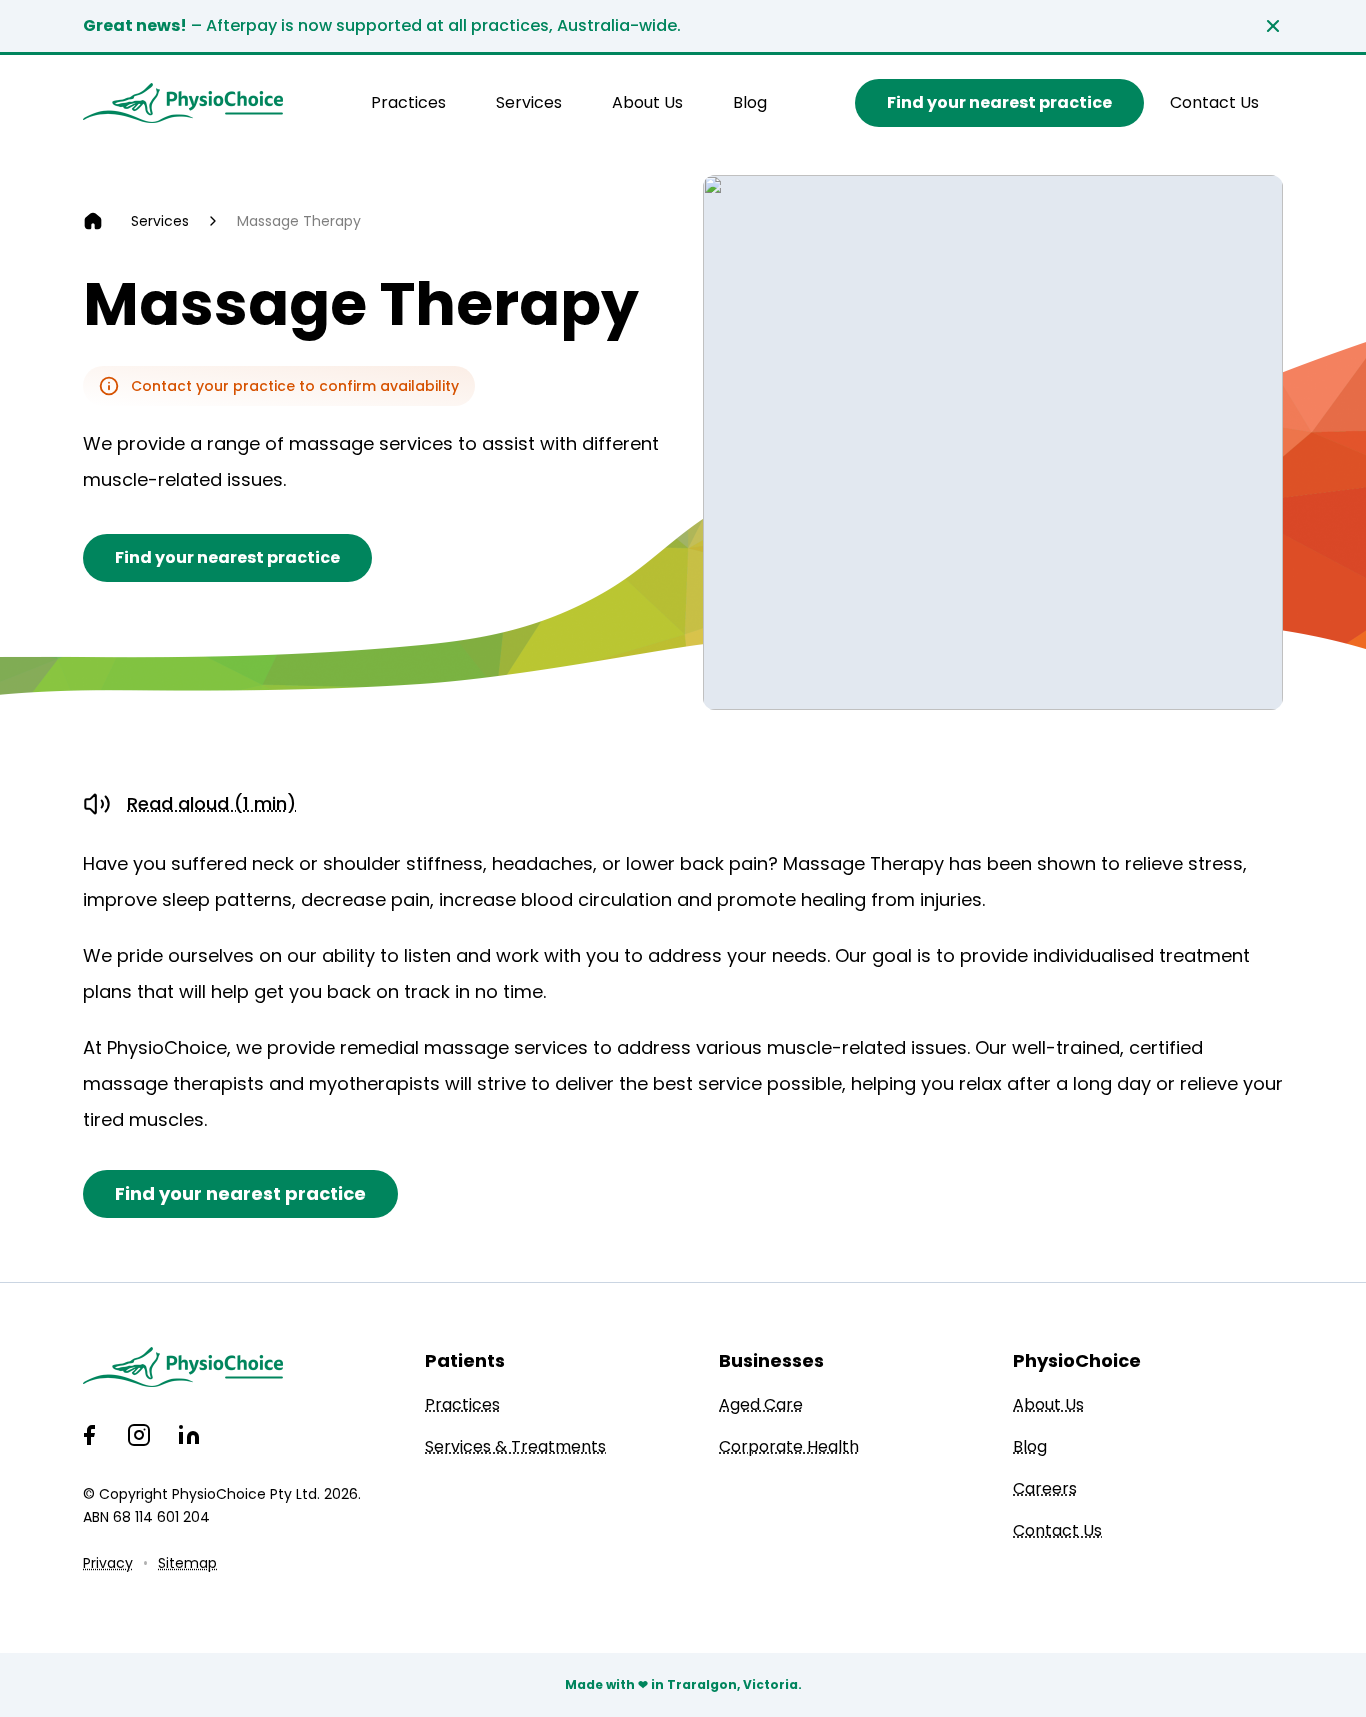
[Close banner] (1273, 26)
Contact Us (1214, 102)
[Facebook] (89, 1435)
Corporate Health (789, 1446)
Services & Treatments (515, 1446)
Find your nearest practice (999, 102)
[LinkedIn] (189, 1435)
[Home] (93, 221)
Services (529, 102)
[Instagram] (139, 1435)
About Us (647, 102)
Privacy (108, 1563)
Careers (1045, 1488)
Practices (408, 102)
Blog (750, 102)
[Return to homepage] (183, 103)
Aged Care (761, 1404)
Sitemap (187, 1563)
